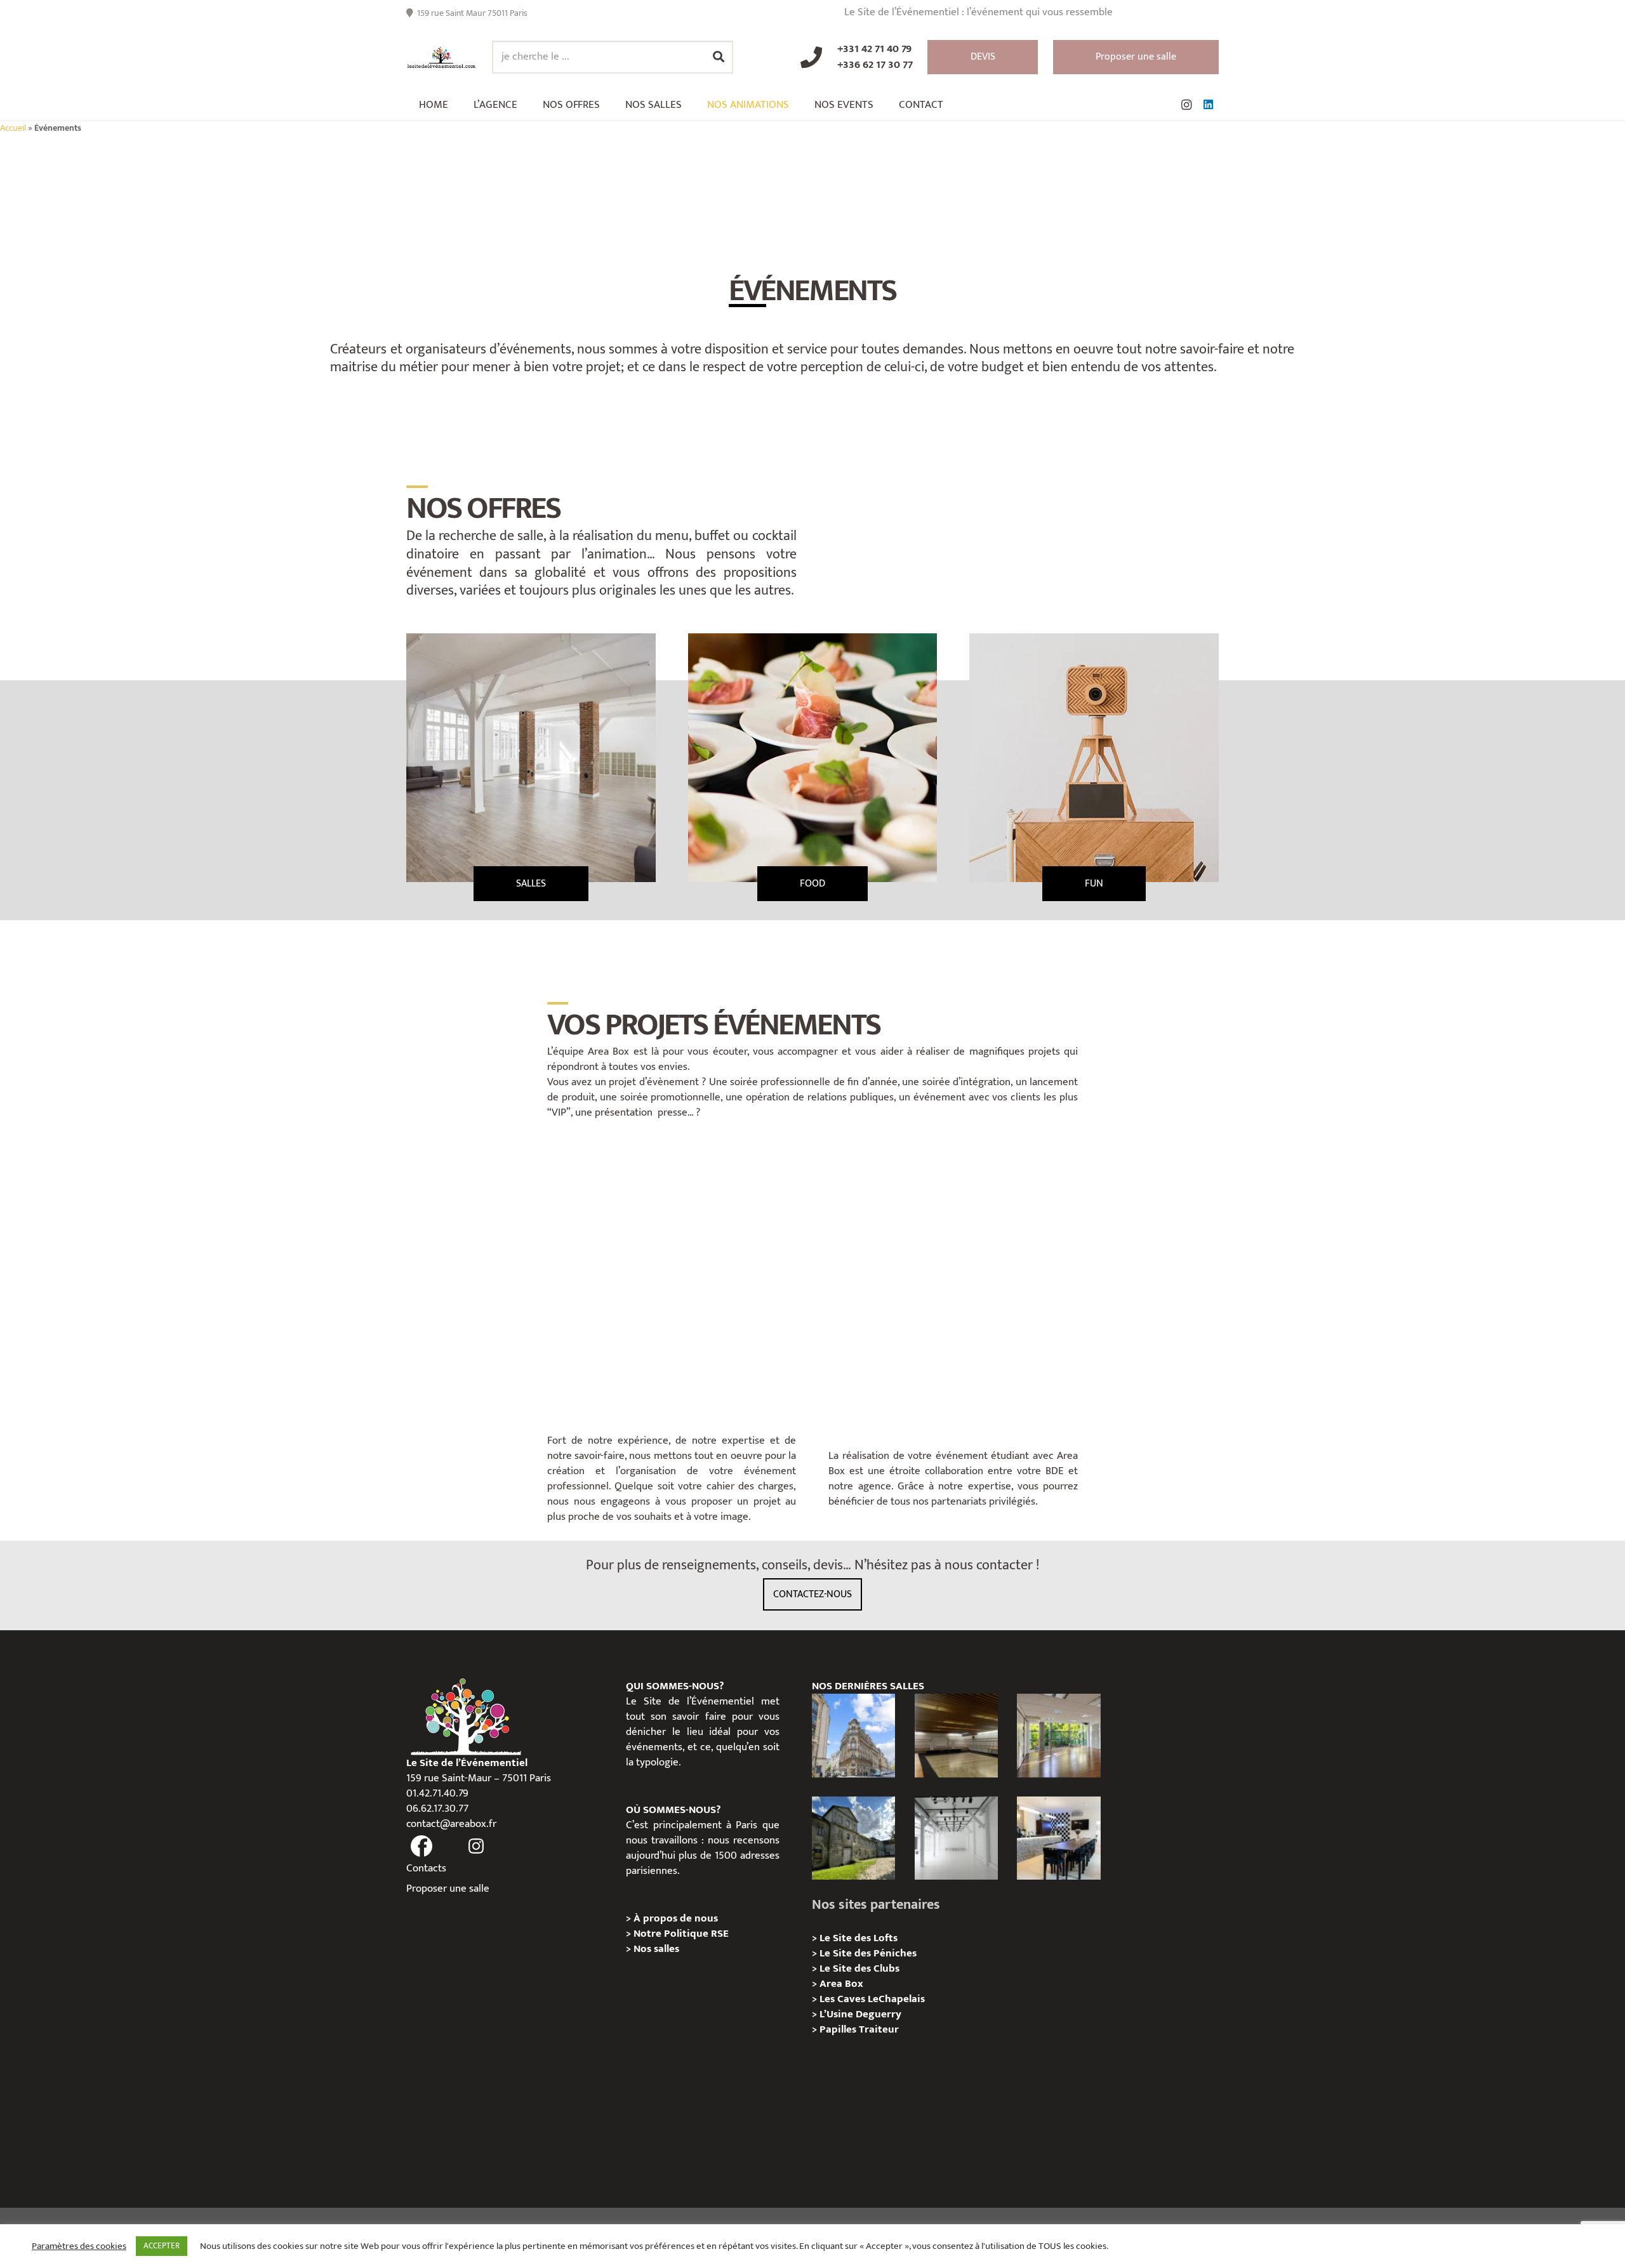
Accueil (13, 128)
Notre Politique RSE (681, 1934)
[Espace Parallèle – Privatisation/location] (956, 1838)
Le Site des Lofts (859, 1938)
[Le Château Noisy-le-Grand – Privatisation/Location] (956, 1735)
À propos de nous (676, 1918)
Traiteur (879, 2029)
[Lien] (441, 57)
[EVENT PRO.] (672, 1277)
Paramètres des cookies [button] (79, 2246)
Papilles (839, 2029)
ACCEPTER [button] (162, 2246)
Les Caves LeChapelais (872, 1999)
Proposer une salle (448, 1889)
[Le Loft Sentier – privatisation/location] (1058, 1838)
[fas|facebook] (421, 1846)
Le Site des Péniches (868, 1953)
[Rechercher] (719, 57)
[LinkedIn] (1208, 105)
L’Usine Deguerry (860, 2014)
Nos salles (656, 1949)
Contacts (426, 1868)
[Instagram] (1186, 105)
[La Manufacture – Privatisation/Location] (1058, 1735)
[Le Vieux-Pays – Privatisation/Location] (853, 1838)
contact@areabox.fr (451, 1824)
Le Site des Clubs (859, 1968)
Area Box (841, 1984)
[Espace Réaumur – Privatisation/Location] (853, 1735)
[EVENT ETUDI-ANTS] (953, 1277)
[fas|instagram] (477, 1846)
